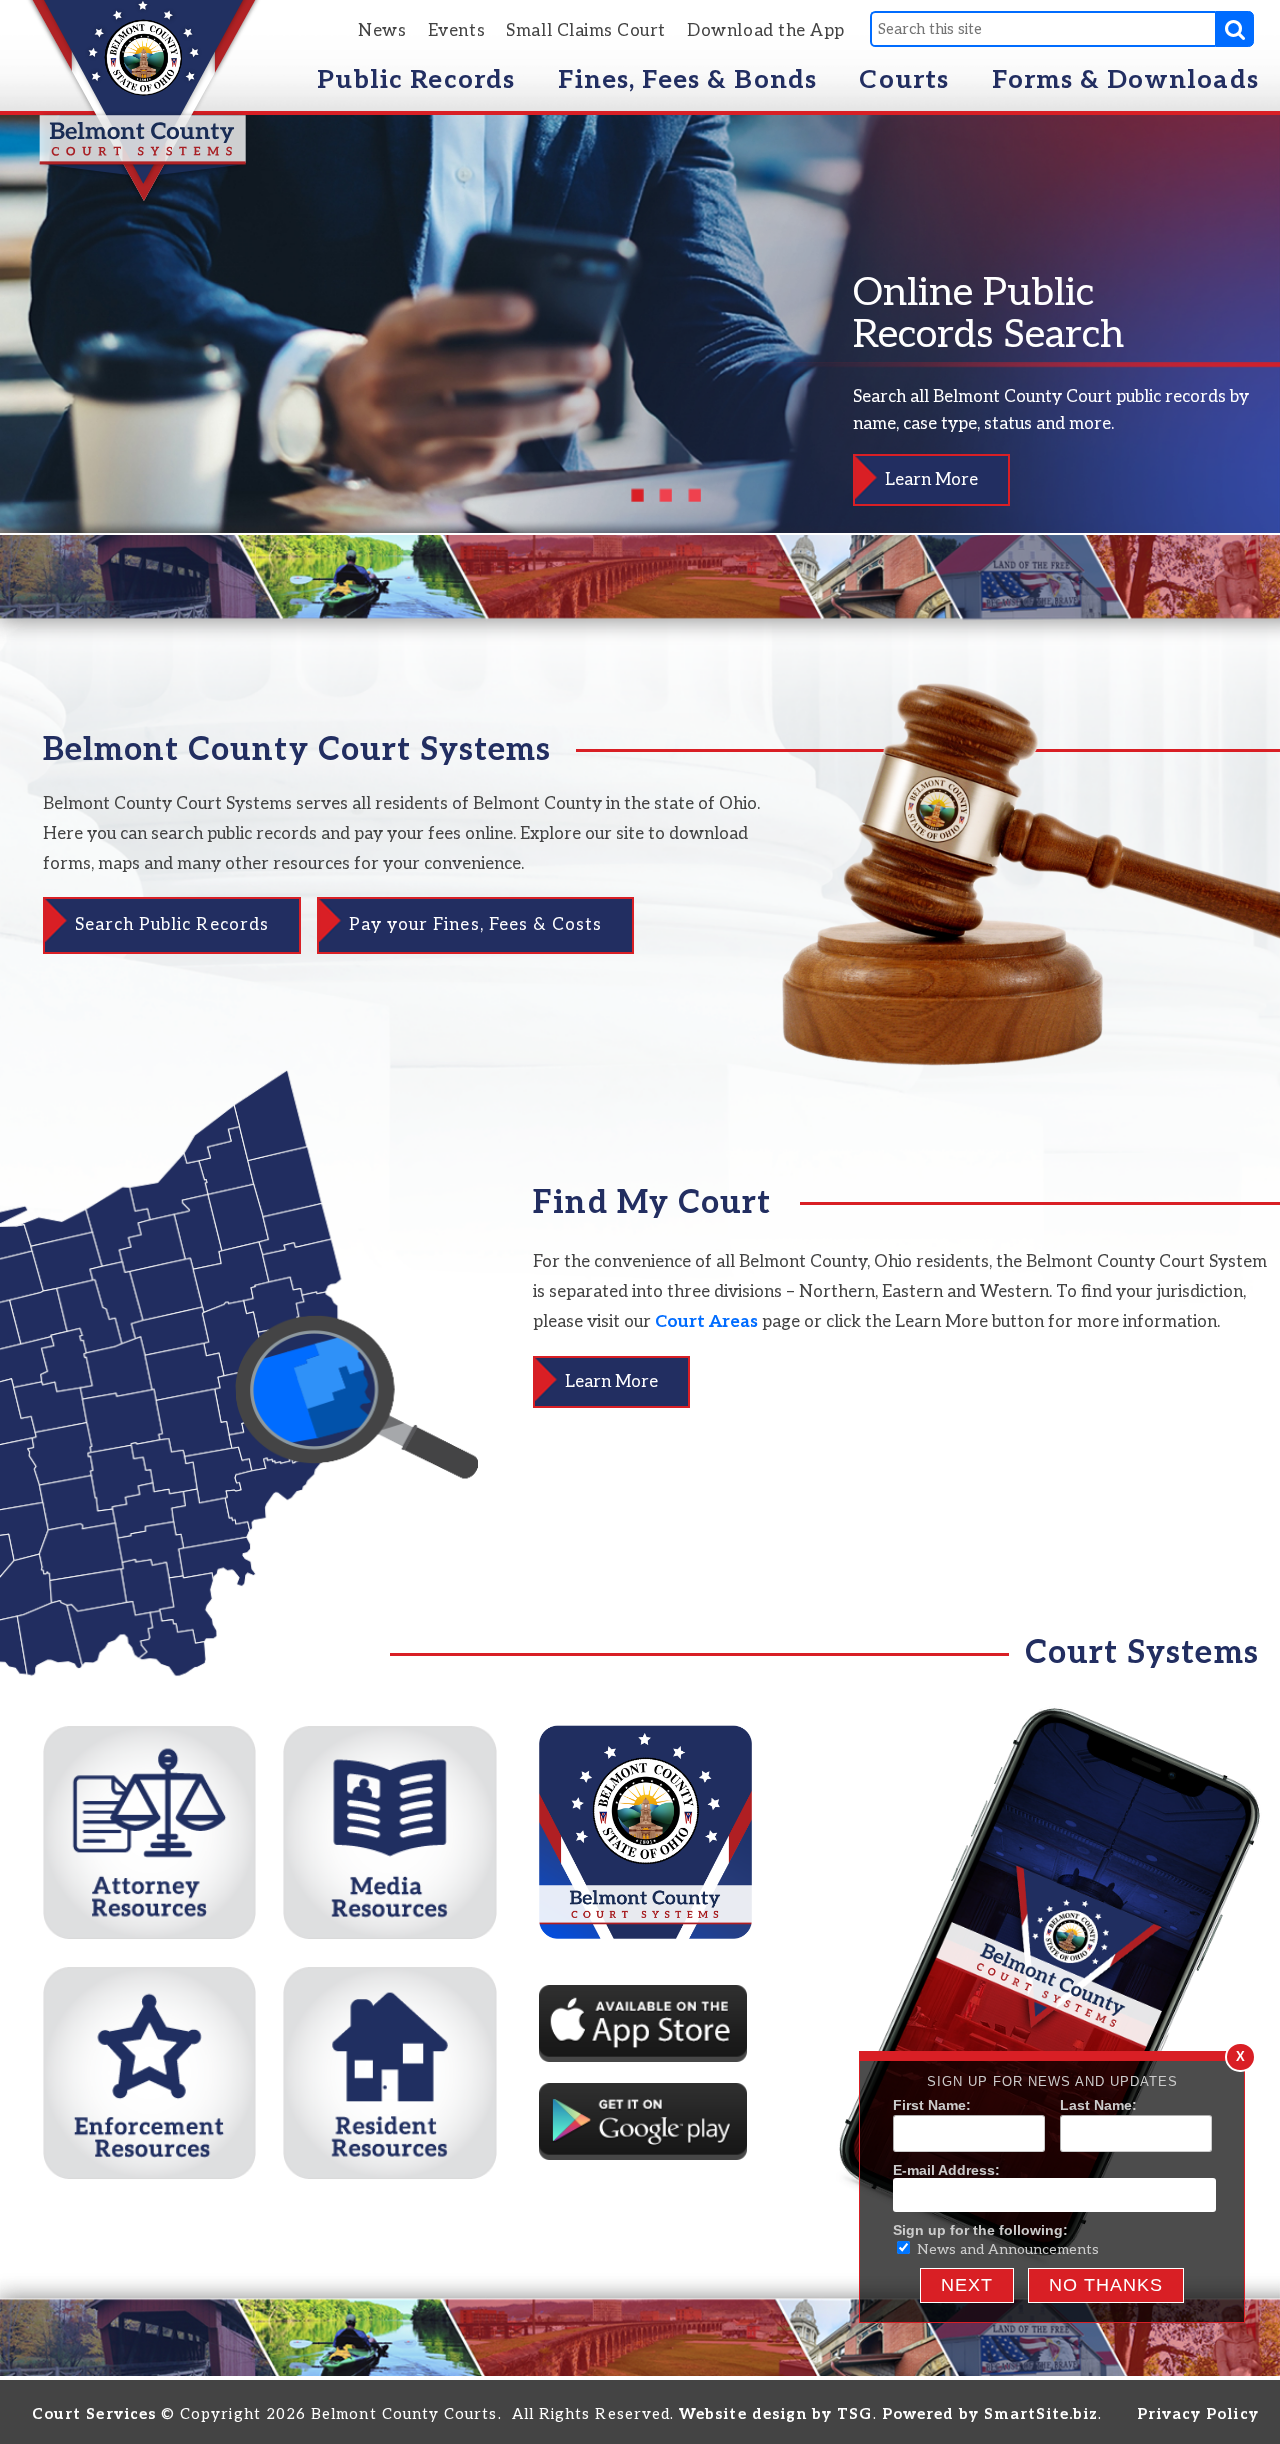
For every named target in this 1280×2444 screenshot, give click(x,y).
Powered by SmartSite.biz (990, 2414)
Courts (903, 80)
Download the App (766, 31)
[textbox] (1042, 29)
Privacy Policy (1198, 2414)
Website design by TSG (775, 2414)
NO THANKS (1106, 2285)
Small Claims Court (586, 31)
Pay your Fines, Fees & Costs (476, 925)
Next (967, 2285)
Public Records (416, 80)
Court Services (94, 2414)
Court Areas (706, 1322)
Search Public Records (172, 925)
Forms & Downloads (1125, 80)
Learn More (931, 480)
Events (456, 31)
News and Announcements (1006, 2249)
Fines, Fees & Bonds (687, 80)
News (382, 31)
